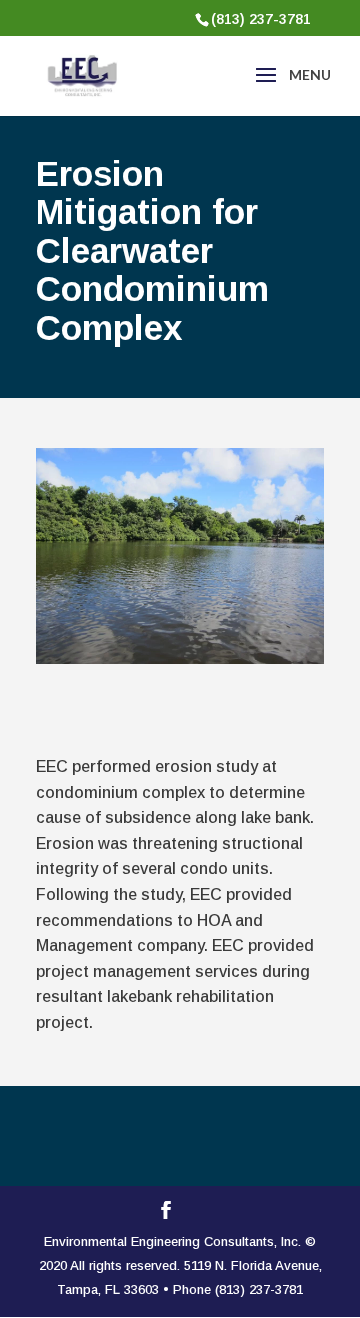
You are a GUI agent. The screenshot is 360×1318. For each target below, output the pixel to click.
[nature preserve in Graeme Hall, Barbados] (180, 659)
